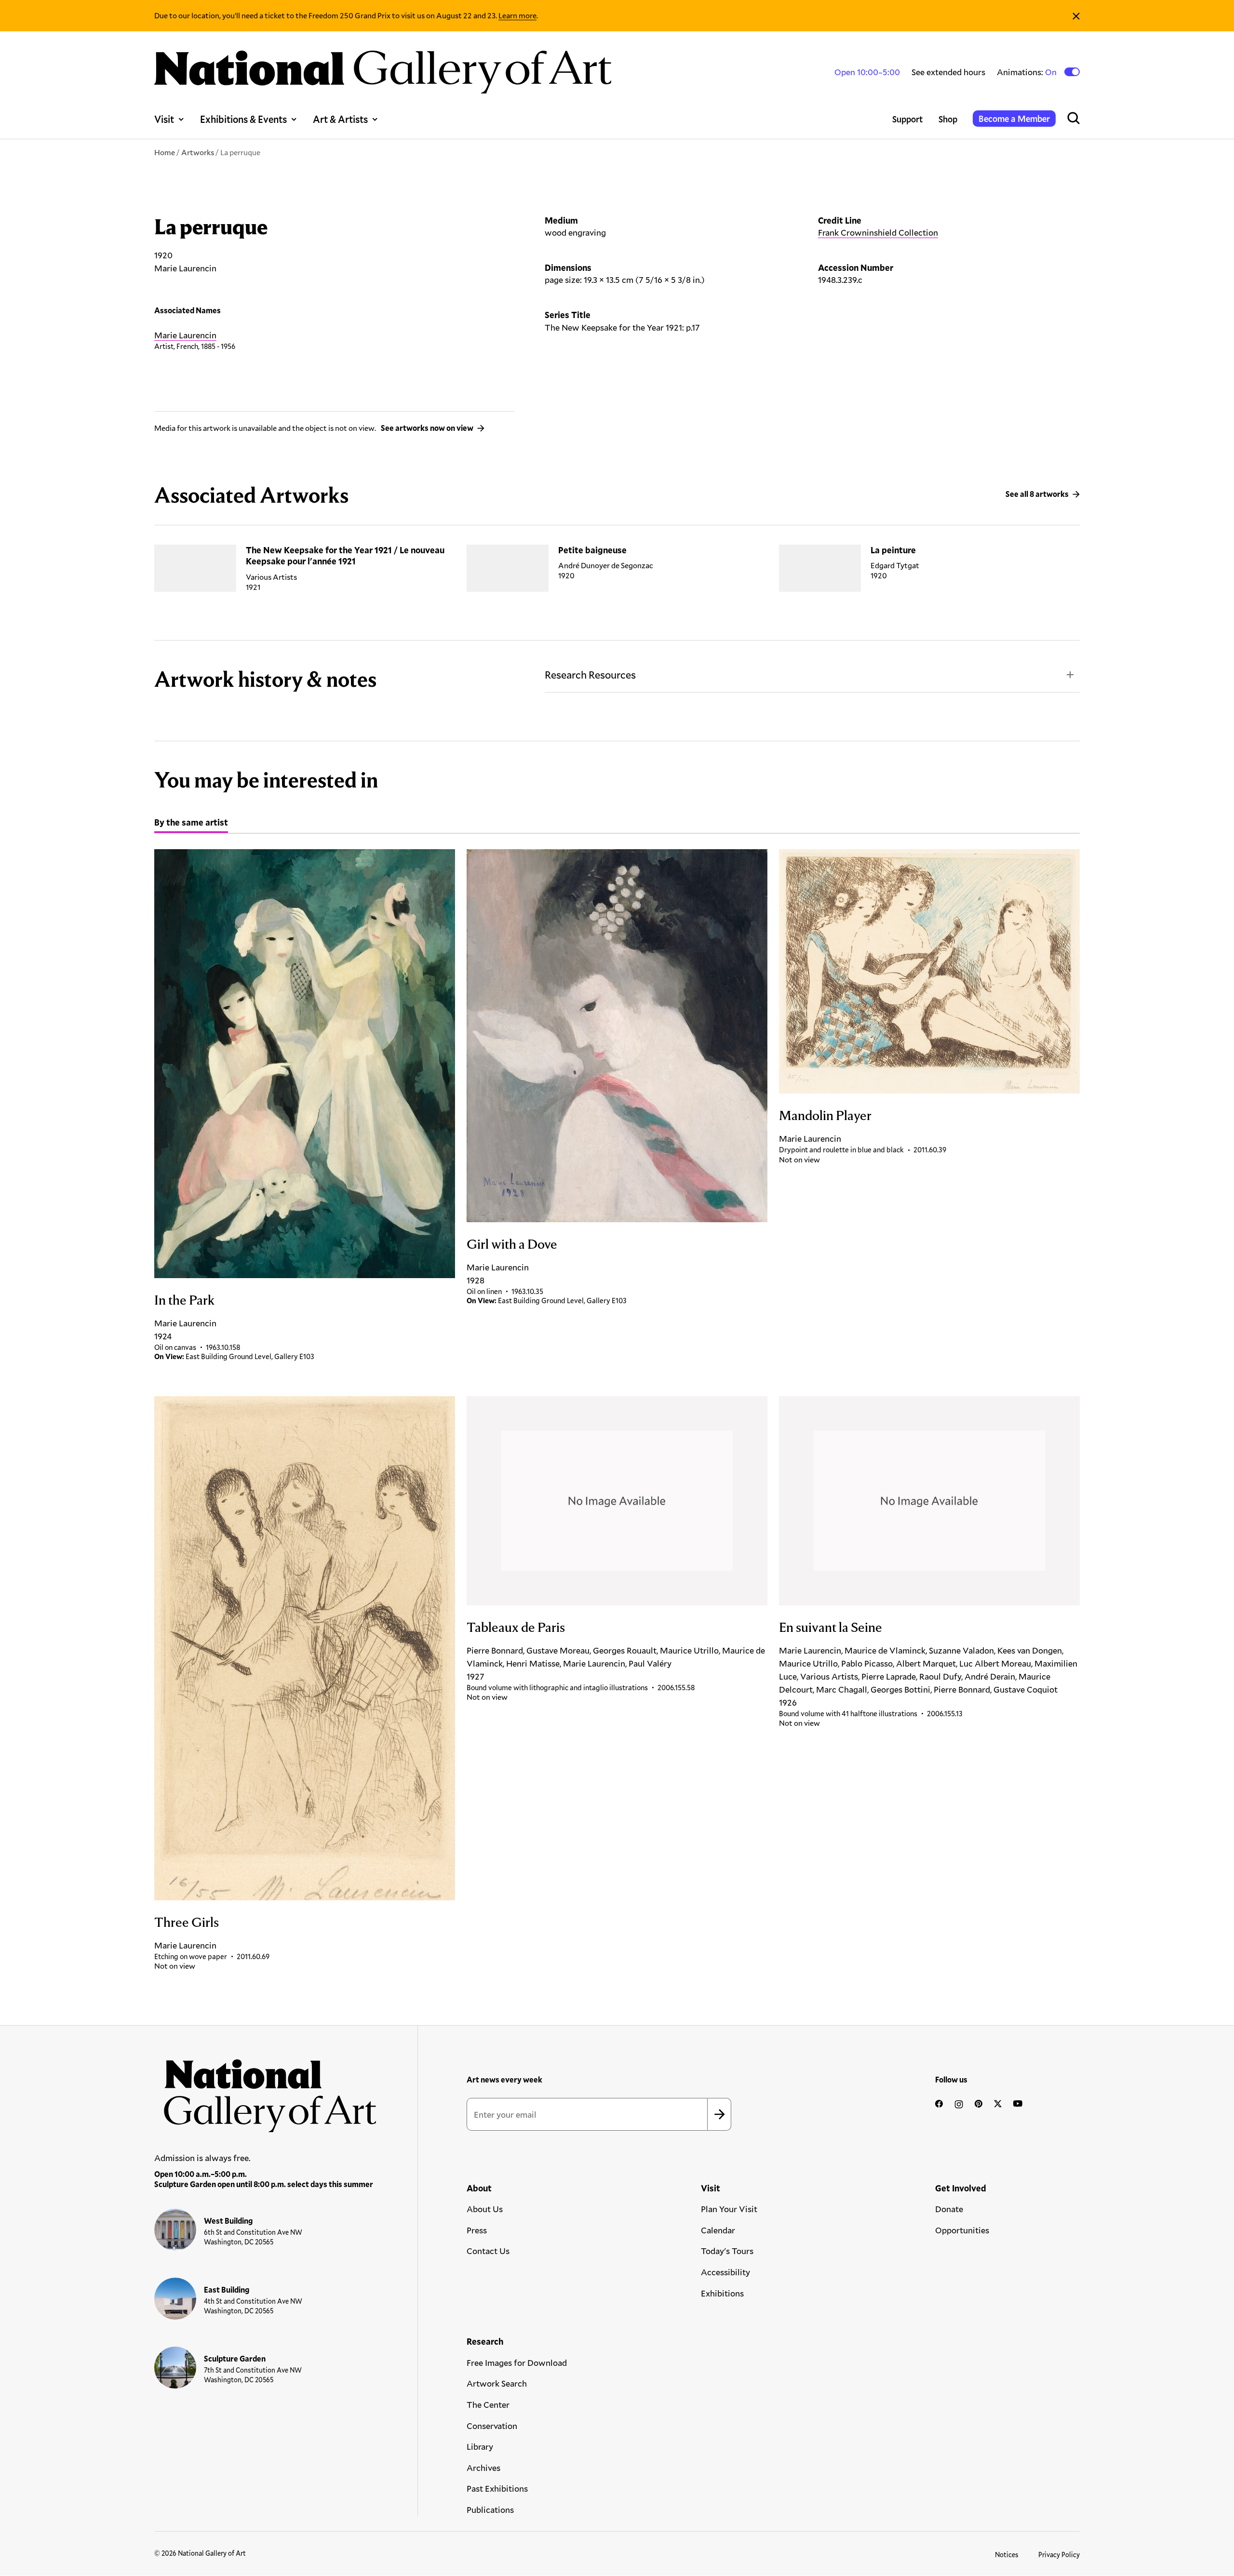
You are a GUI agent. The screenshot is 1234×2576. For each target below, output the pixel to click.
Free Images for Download (517, 2362)
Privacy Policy (1059, 2555)
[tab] (191, 824)
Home (165, 152)
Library (480, 2446)
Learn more (517, 15)
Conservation (492, 2426)
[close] (1076, 16)
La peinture (893, 550)
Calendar (718, 2230)
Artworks (198, 152)
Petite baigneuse (592, 550)
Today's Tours (727, 2251)
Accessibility (725, 2272)
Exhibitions (722, 2293)
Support (908, 119)
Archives (483, 2468)
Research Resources (590, 674)
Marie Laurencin (185, 335)
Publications (490, 2509)
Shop (948, 119)
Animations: (1027, 72)
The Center (488, 2404)
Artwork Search (497, 2383)
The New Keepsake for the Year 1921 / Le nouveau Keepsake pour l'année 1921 (345, 555)
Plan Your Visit (729, 2209)
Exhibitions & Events (243, 119)
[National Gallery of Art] (266, 2091)
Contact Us (488, 2251)
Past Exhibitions (497, 2488)
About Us (485, 2209)
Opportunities (962, 2230)
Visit (164, 119)
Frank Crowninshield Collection (878, 232)
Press (477, 2230)
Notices (1007, 2555)
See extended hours (948, 72)
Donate (949, 2209)
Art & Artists (340, 119)
